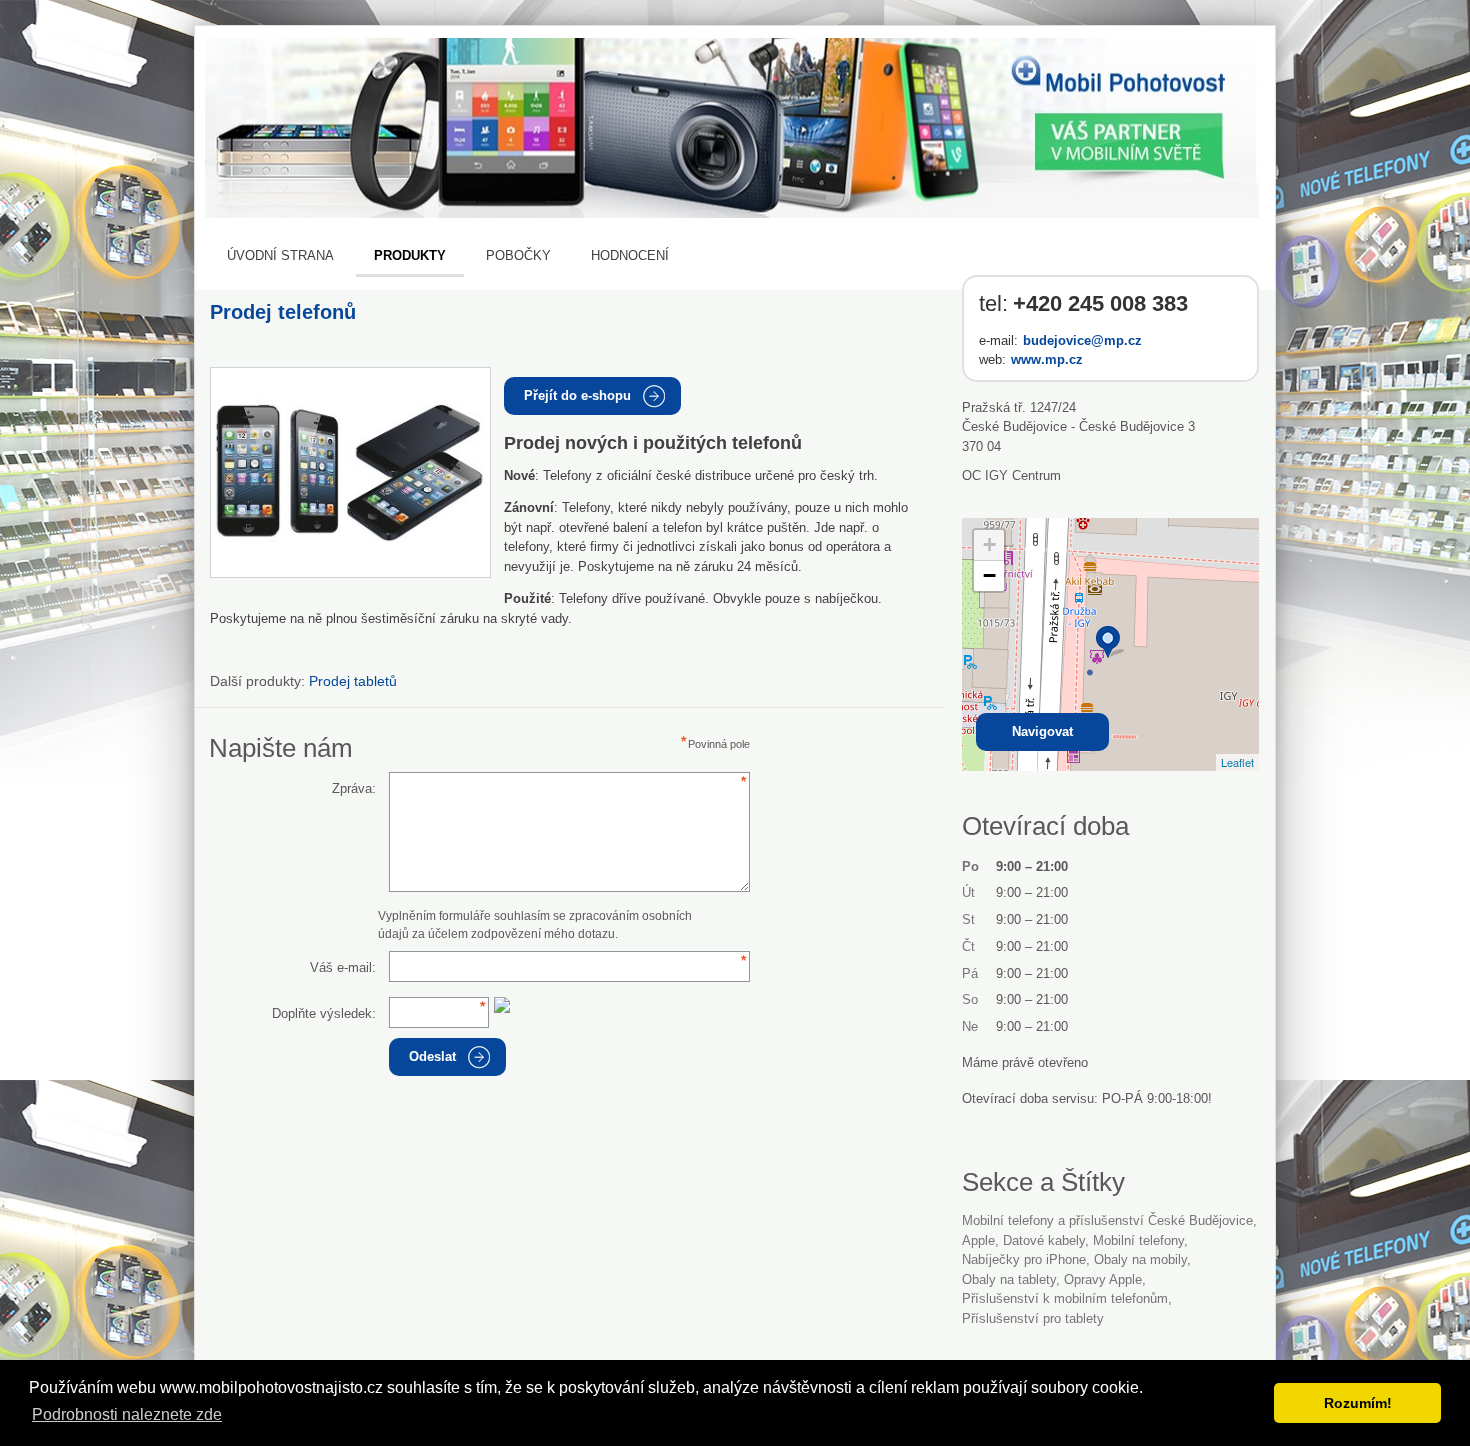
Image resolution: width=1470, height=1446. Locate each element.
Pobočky (518, 255)
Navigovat (1042, 731)
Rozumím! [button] (1358, 1403)
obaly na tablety (1009, 1279)
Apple (978, 1240)
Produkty (410, 255)
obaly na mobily (1140, 1259)
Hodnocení (630, 255)
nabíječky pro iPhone (1024, 1259)
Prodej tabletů (353, 681)
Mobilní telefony (1138, 1240)
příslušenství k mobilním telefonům (1065, 1298)
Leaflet (1237, 762)
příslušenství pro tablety (1033, 1318)
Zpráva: (354, 788)
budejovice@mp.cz (1082, 340)
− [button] (989, 575)
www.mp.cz (1047, 359)
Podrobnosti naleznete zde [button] (127, 1414)
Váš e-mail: (343, 967)
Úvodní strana (280, 255)
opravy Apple (1103, 1279)
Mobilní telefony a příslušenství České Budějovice (1107, 1220)
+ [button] (989, 544)
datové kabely (1044, 1240)
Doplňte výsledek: (324, 1013)
